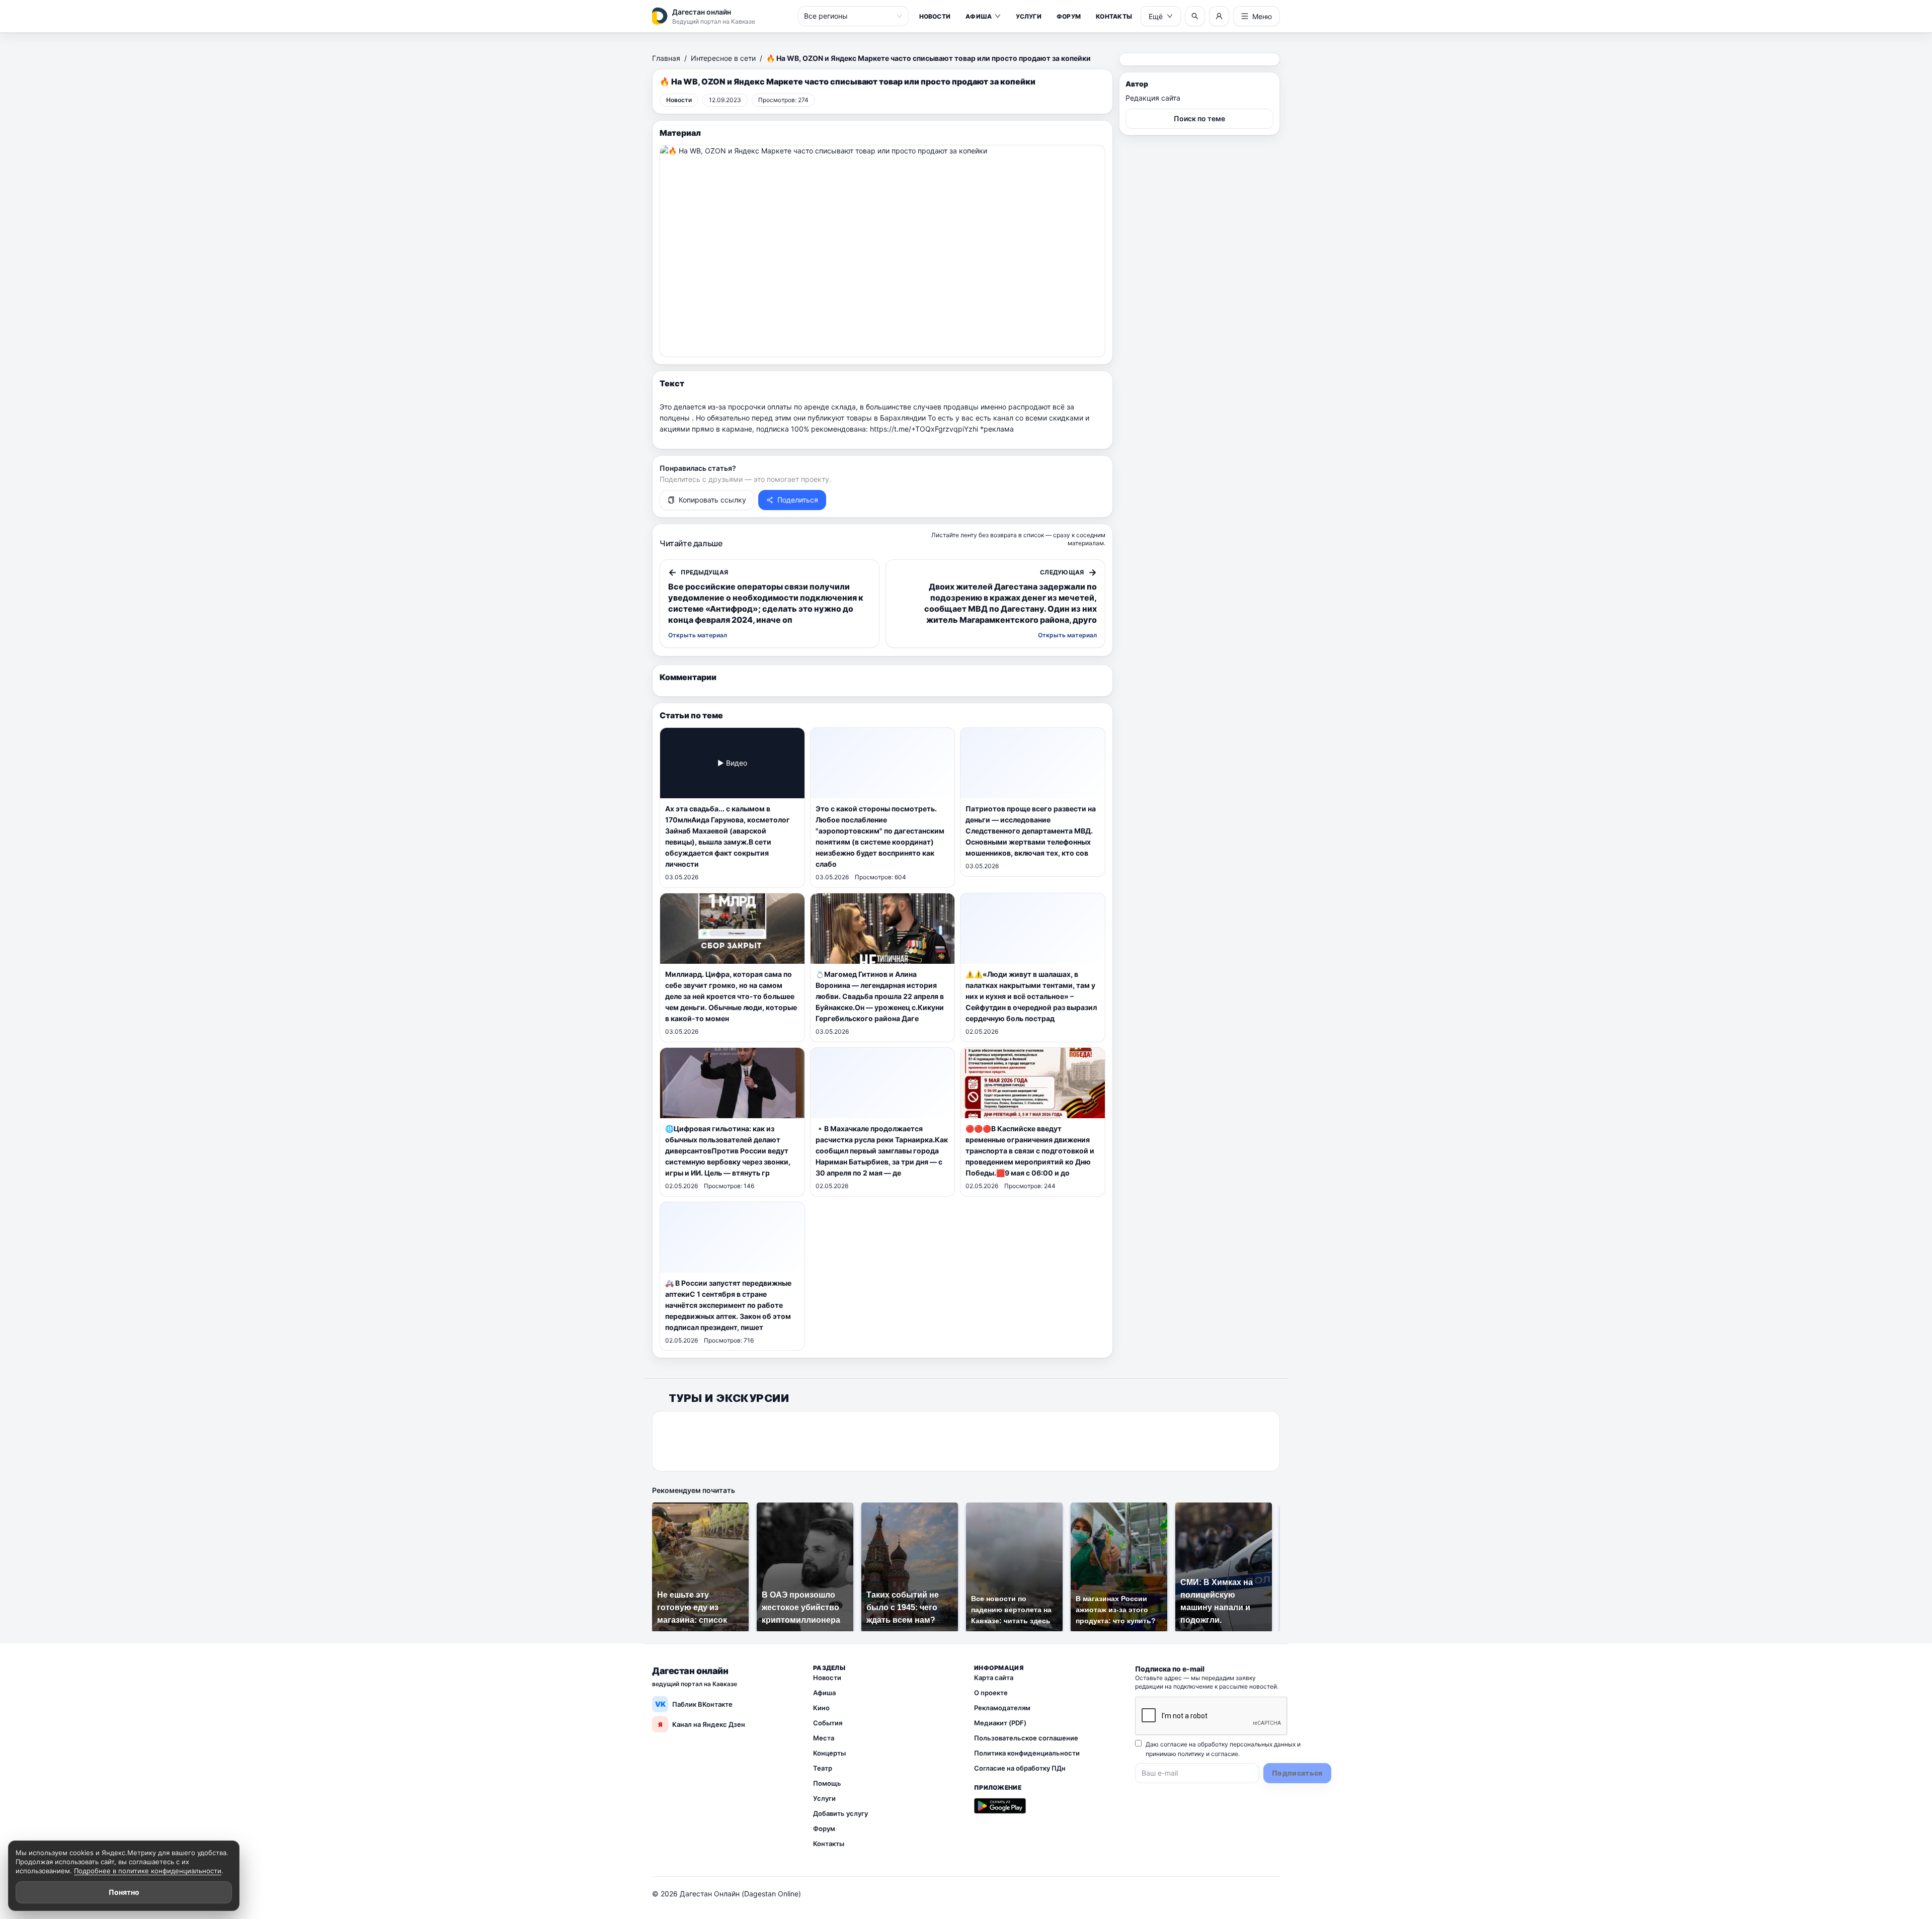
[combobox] (849, 16)
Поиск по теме (1199, 118)
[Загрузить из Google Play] (1000, 1806)
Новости (935, 16)
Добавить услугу (840, 1813)
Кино (821, 1708)
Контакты (1114, 16)
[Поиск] (1195, 16)
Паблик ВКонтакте (694, 1704)
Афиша (979, 16)
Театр (823, 1768)
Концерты (829, 1753)
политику (1191, 1754)
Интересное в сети (723, 58)
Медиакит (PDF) (1000, 1723)
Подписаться (1297, 1773)
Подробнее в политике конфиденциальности (148, 1871)
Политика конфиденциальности (1027, 1753)
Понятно (124, 1892)
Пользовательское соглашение (1026, 1738)
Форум (1069, 16)
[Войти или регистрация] (1219, 16)
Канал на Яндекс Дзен (702, 1724)
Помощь (827, 1783)
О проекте (991, 1693)
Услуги (1028, 16)
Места (824, 1738)
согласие (1225, 1754)
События (828, 1723)
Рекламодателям (1002, 1708)
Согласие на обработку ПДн (1020, 1768)
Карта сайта (994, 1678)
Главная (666, 58)
